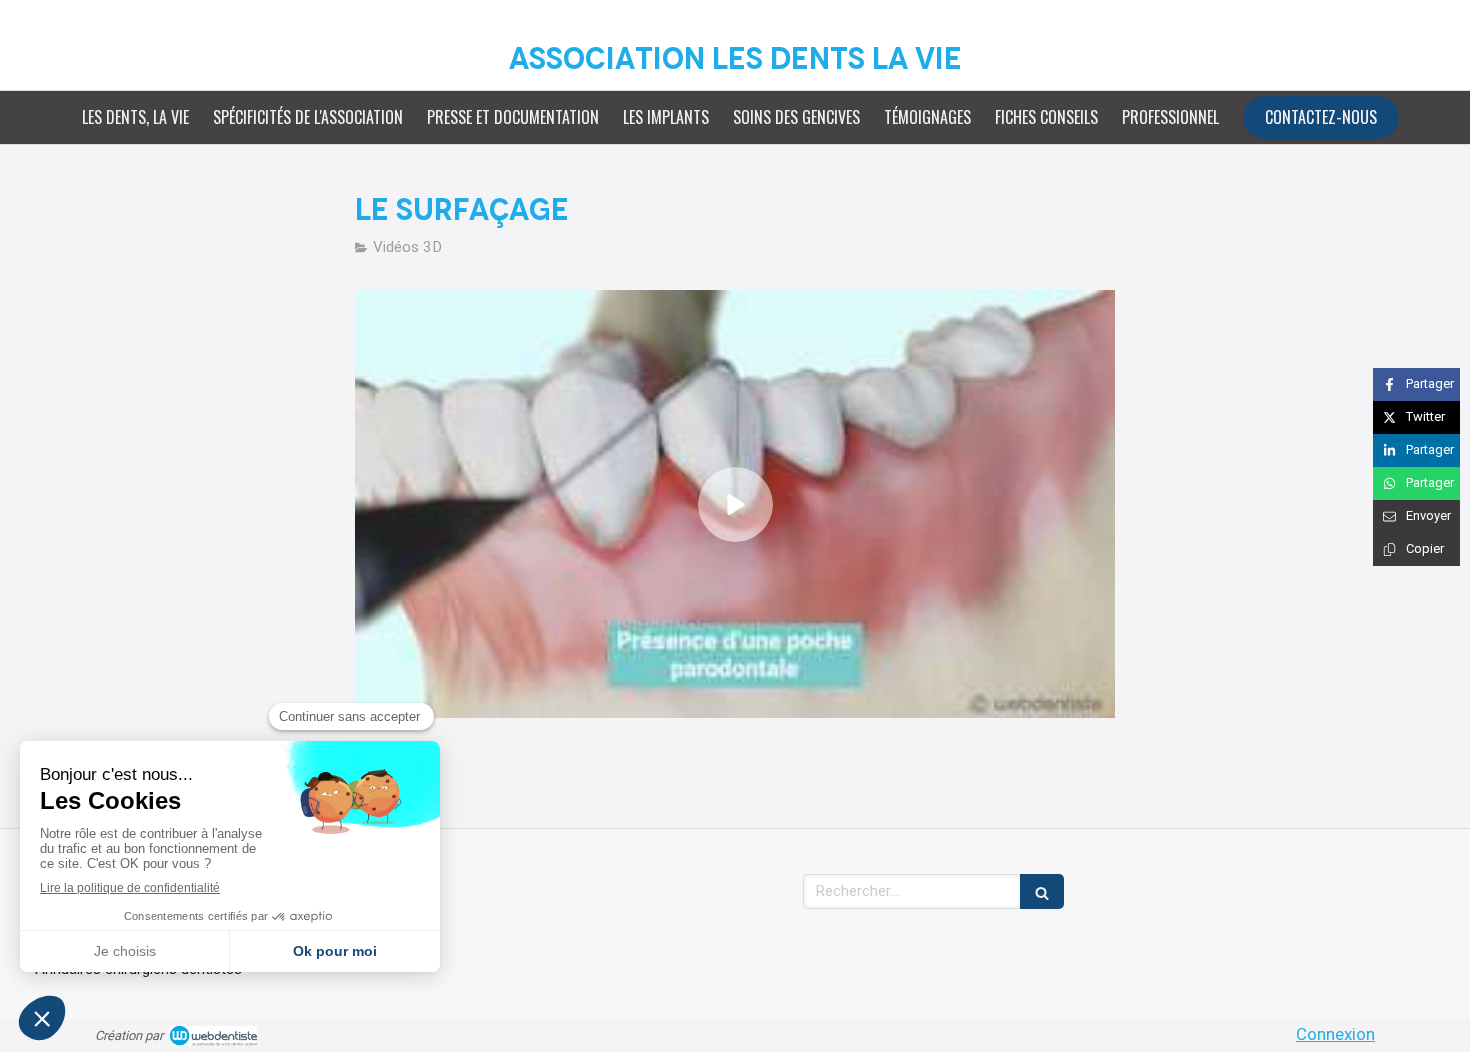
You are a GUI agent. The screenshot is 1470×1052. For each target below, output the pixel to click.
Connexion (1335, 1034)
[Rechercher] (1042, 891)
